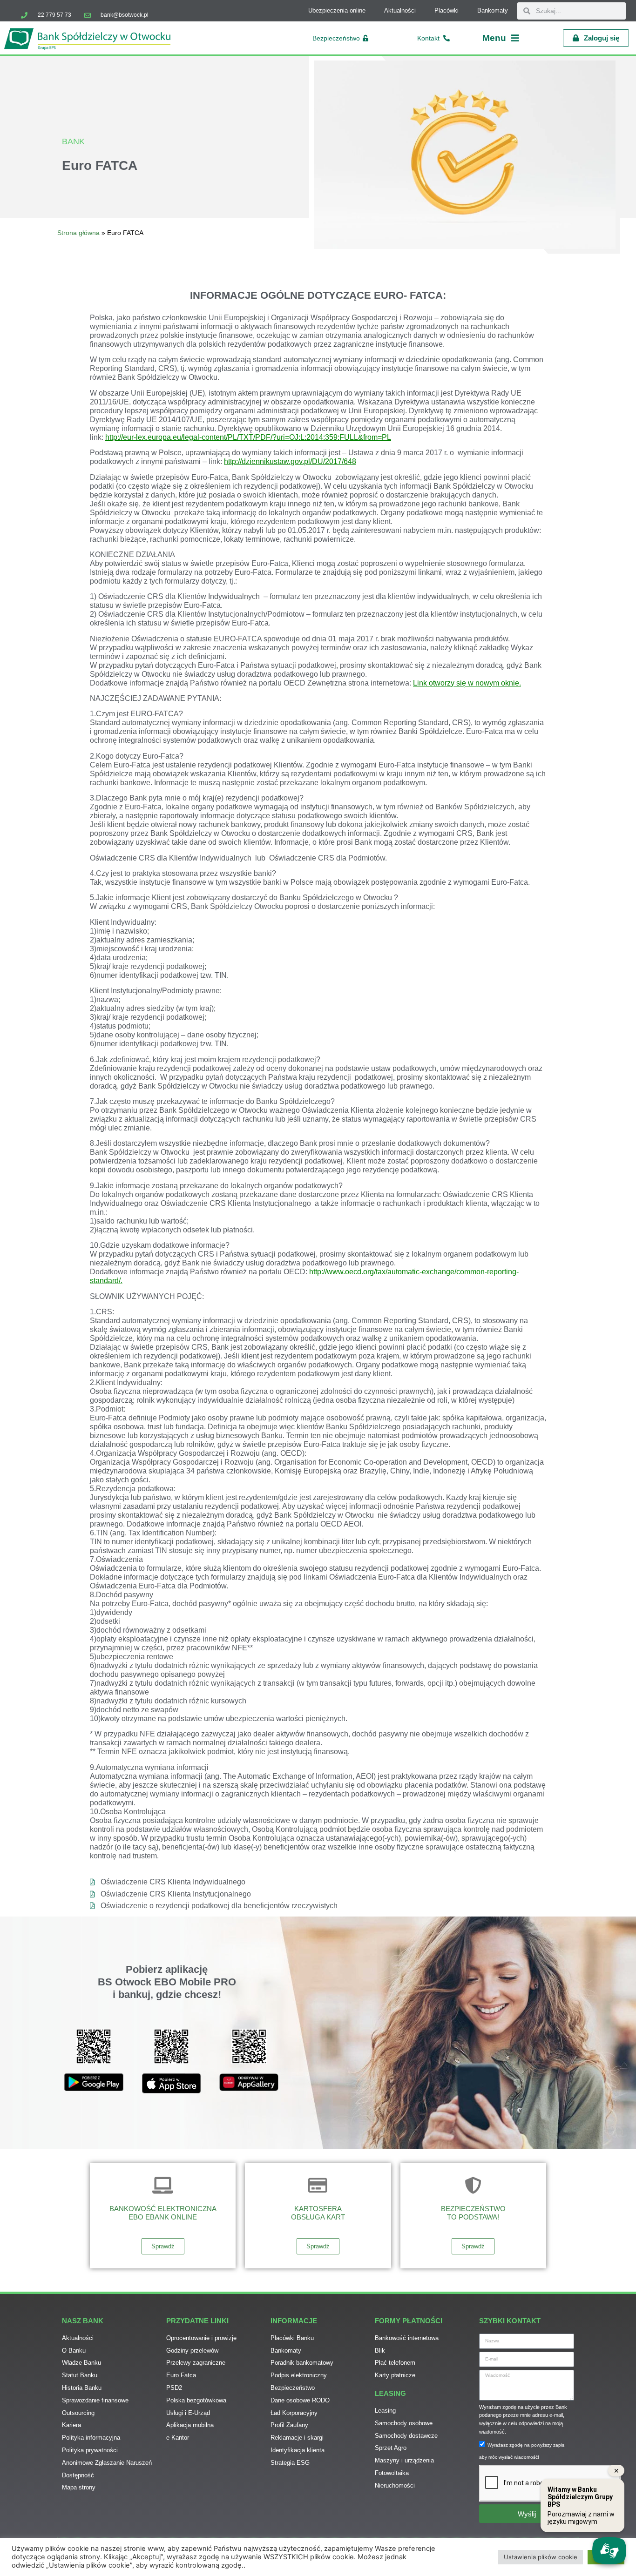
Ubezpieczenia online (337, 10)
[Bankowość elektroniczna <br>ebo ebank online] (163, 2186)
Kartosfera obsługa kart (318, 2213)
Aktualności (400, 10)
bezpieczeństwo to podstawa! (473, 2213)
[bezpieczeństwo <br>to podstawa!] (473, 2186)
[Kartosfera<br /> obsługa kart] (318, 2186)
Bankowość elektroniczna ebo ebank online (163, 2213)
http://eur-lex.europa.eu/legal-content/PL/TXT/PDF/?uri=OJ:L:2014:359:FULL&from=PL (248, 437)
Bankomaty (493, 10)
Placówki (447, 10)
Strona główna (78, 233)
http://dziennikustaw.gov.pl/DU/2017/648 (290, 461)
